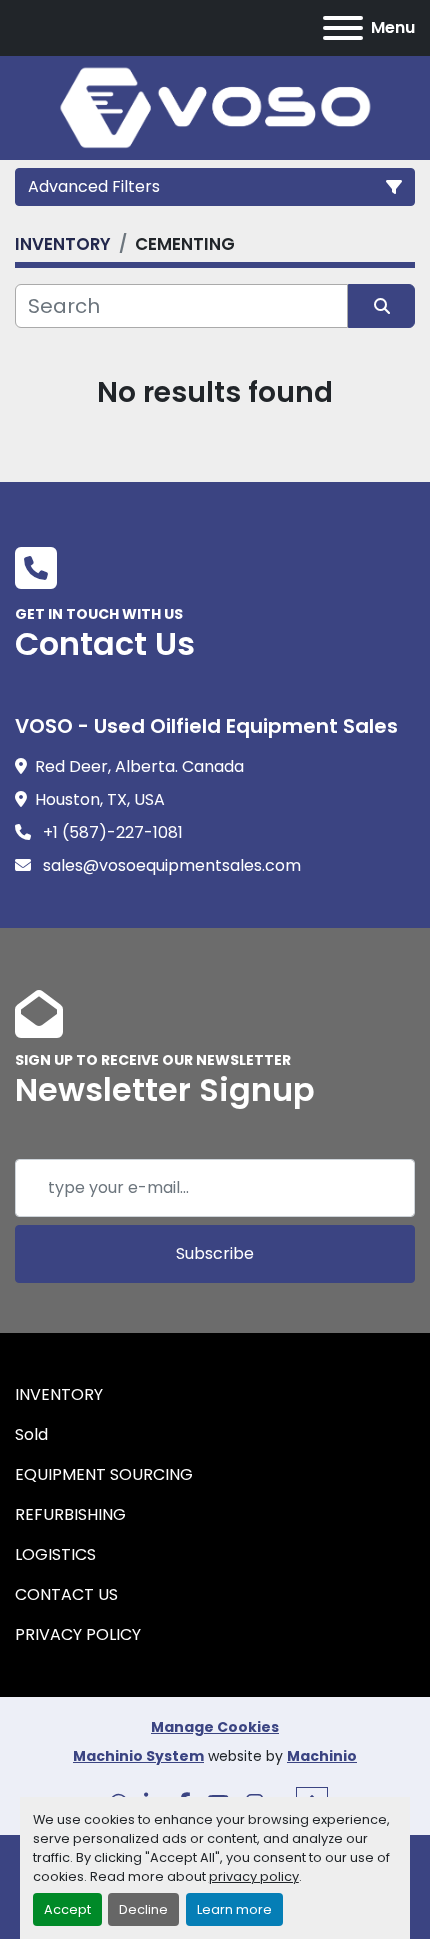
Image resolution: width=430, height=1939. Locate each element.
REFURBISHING (70, 1514)
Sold (31, 1434)
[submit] (381, 306)
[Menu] (343, 28)
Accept (67, 1909)
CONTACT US (66, 1594)
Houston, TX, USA (100, 799)
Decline (143, 1909)
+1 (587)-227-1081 (111, 832)
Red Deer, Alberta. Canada (139, 766)
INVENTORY (59, 1394)
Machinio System (138, 1756)
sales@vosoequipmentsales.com (170, 865)
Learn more (234, 1909)
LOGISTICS (55, 1554)
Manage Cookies (215, 1727)
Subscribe (215, 1253)
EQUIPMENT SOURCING (104, 1474)
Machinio (322, 1756)
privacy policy (254, 1876)
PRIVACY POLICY (78, 1634)
